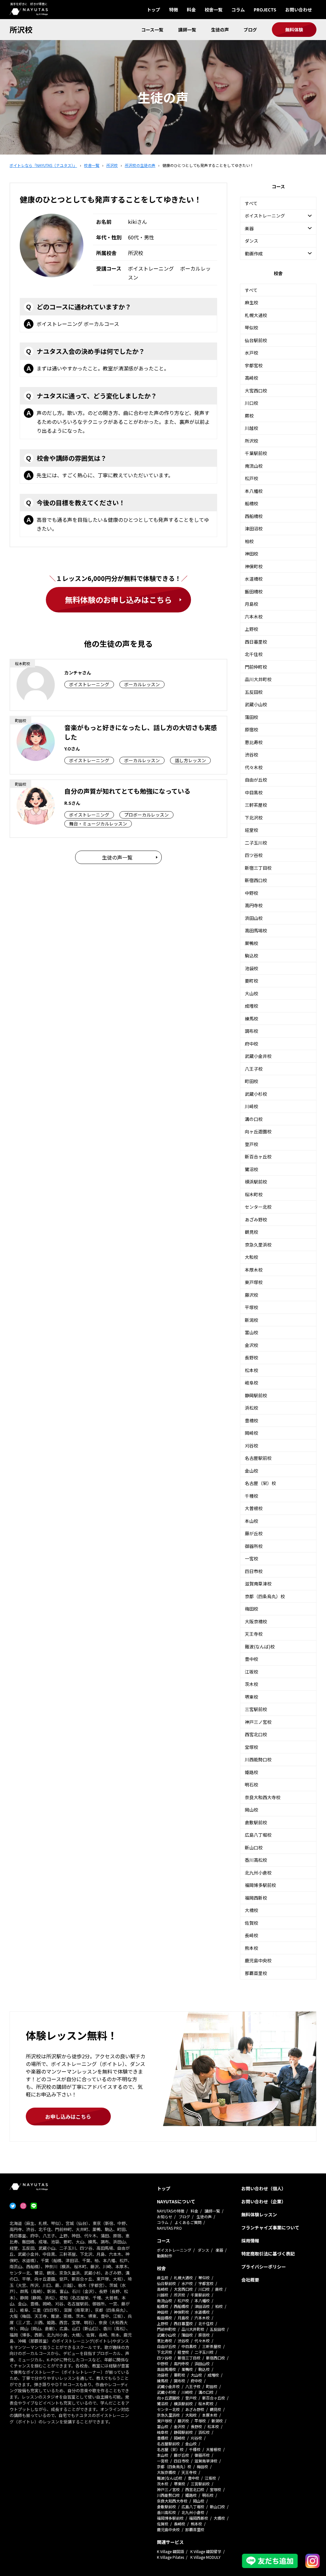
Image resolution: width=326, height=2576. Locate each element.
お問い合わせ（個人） (264, 2188)
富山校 (252, 1332)
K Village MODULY (206, 2557)
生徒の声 (220, 30)
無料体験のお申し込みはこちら (118, 600)
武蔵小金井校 (258, 1056)
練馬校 (252, 1019)
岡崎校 (252, 1433)
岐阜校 (252, 1383)
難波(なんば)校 (260, 1647)
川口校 (252, 403)
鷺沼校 (252, 1169)
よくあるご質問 (188, 2222)
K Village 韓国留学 (206, 2551)
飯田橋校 (254, 591)
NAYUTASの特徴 (171, 2211)
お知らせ (165, 2217)
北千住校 (254, 654)
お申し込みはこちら (68, 2117)
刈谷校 (252, 1446)
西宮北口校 (256, 1734)
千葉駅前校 (256, 453)
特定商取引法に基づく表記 (268, 2254)
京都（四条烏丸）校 (265, 1596)
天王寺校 (254, 1634)
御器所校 (254, 1546)
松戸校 (252, 478)
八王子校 (254, 1069)
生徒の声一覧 (117, 857)
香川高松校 (256, 1860)
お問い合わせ (299, 10)
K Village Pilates (170, 2557)
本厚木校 (254, 1270)
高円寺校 (254, 905)
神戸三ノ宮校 (258, 1722)
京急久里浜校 (258, 1245)
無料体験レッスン (259, 2214)
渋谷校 (252, 755)
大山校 (252, 993)
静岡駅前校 (256, 1395)
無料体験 (294, 30)
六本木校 (254, 617)
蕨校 (249, 416)
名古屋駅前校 (258, 1458)
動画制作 (165, 2256)
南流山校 (254, 466)
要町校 (252, 981)
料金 (191, 10)
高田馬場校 (256, 930)
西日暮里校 (256, 642)
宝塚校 (252, 1747)
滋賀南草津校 (258, 1584)
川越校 (252, 428)
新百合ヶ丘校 (258, 1157)
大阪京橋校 (256, 1621)
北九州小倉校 (258, 1873)
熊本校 (252, 1948)
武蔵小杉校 (256, 1094)
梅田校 (252, 1609)
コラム (238, 10)
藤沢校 (252, 1295)
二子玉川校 (256, 843)
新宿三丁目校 (258, 868)
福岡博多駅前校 (260, 1885)
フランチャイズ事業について (270, 2227)
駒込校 (252, 956)
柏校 (249, 541)
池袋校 (252, 968)
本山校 (252, 1521)
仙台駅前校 (256, 340)
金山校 (252, 1471)
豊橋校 (252, 1420)
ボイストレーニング (174, 2250)
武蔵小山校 (256, 704)
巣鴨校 (252, 943)
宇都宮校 (254, 365)
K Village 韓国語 (170, 2551)
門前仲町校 (256, 667)
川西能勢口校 (258, 1759)
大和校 (252, 1257)
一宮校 (252, 1558)
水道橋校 (254, 579)
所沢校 (21, 29)
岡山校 (252, 1810)
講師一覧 (187, 30)
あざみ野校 (256, 1219)
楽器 (219, 2250)
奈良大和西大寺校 (263, 1797)
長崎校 (252, 1935)
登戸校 (252, 1144)
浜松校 (252, 1408)
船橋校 (252, 503)
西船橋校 (254, 516)
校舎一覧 (214, 10)
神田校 (252, 554)
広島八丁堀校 (258, 1835)
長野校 (252, 1357)
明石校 (252, 1785)
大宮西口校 (256, 390)
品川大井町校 (258, 679)
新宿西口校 (256, 880)
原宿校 (252, 729)
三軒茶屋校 (256, 805)
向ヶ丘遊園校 (258, 1131)
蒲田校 (252, 717)
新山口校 (254, 1847)
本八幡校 (254, 491)
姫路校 (252, 1772)
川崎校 (252, 1106)
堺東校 (252, 1697)
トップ (153, 10)
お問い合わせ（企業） (264, 2201)
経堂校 (252, 830)
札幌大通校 (256, 315)
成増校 (252, 1006)
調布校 (252, 1031)
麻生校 (252, 302)
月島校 (252, 604)
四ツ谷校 (254, 855)
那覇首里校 (256, 1973)
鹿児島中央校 (258, 1960)
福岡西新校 (256, 1898)
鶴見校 (252, 1232)
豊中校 (252, 1659)
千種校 (252, 1496)
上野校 (252, 629)
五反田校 (254, 692)
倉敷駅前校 (256, 1822)
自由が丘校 (256, 780)
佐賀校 (252, 1923)
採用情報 (250, 2241)
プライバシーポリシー (264, 2267)
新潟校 (252, 1320)
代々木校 (254, 767)
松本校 (252, 1370)
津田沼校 (254, 528)
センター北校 (258, 1207)
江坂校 (252, 1672)
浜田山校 (254, 918)
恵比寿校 (254, 742)
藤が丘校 (254, 1533)
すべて (251, 203)
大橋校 (252, 1910)
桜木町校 (254, 1194)
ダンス (252, 241)
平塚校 (252, 1307)
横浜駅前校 (256, 1182)
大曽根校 (254, 1508)
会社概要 (250, 2280)
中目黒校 (254, 792)
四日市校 (254, 1571)
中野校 (252, 893)
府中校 (252, 1044)
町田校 (252, 1081)
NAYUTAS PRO (169, 2228)
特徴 (174, 10)
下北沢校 (254, 818)
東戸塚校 (254, 1282)
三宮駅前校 (256, 1709)
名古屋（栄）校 (260, 1483)
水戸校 (252, 353)
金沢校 (252, 1345)
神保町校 (254, 566)
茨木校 (252, 1684)
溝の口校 (254, 1119)
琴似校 (252, 328)
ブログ (250, 30)
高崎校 (252, 378)
